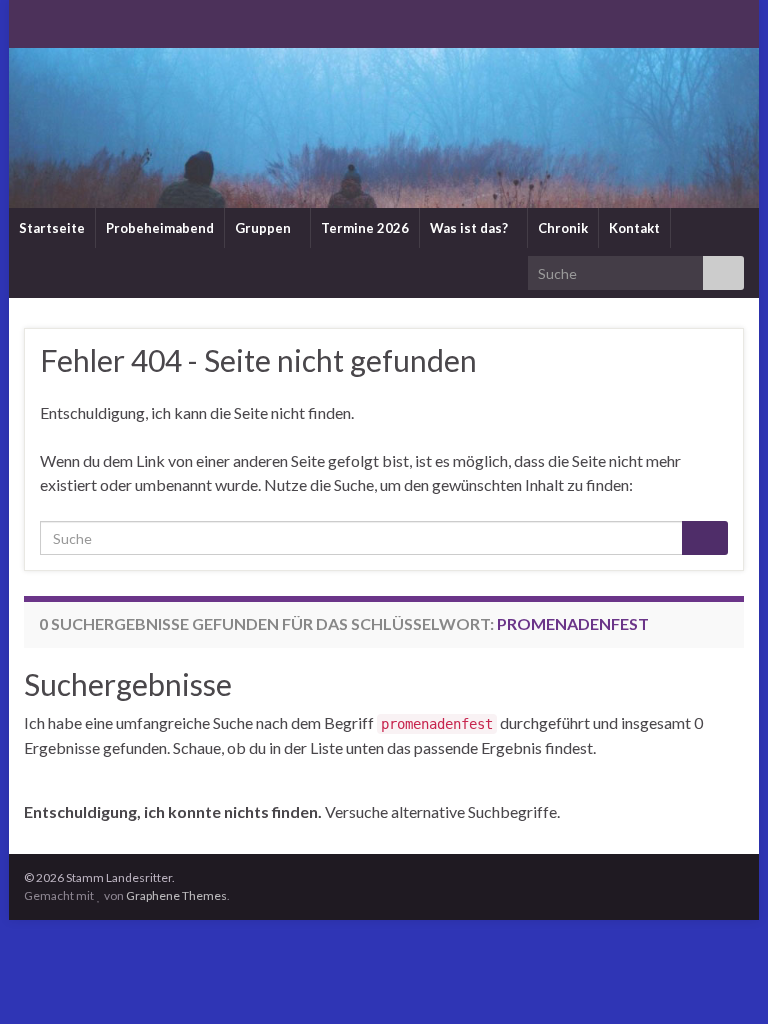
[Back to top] (723, 979)
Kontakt (634, 228)
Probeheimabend (160, 228)
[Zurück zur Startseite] (384, 128)
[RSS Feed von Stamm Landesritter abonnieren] (33, 21)
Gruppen (264, 228)
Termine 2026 (365, 228)
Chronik (563, 228)
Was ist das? (470, 228)
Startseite (52, 228)
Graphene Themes (176, 895)
